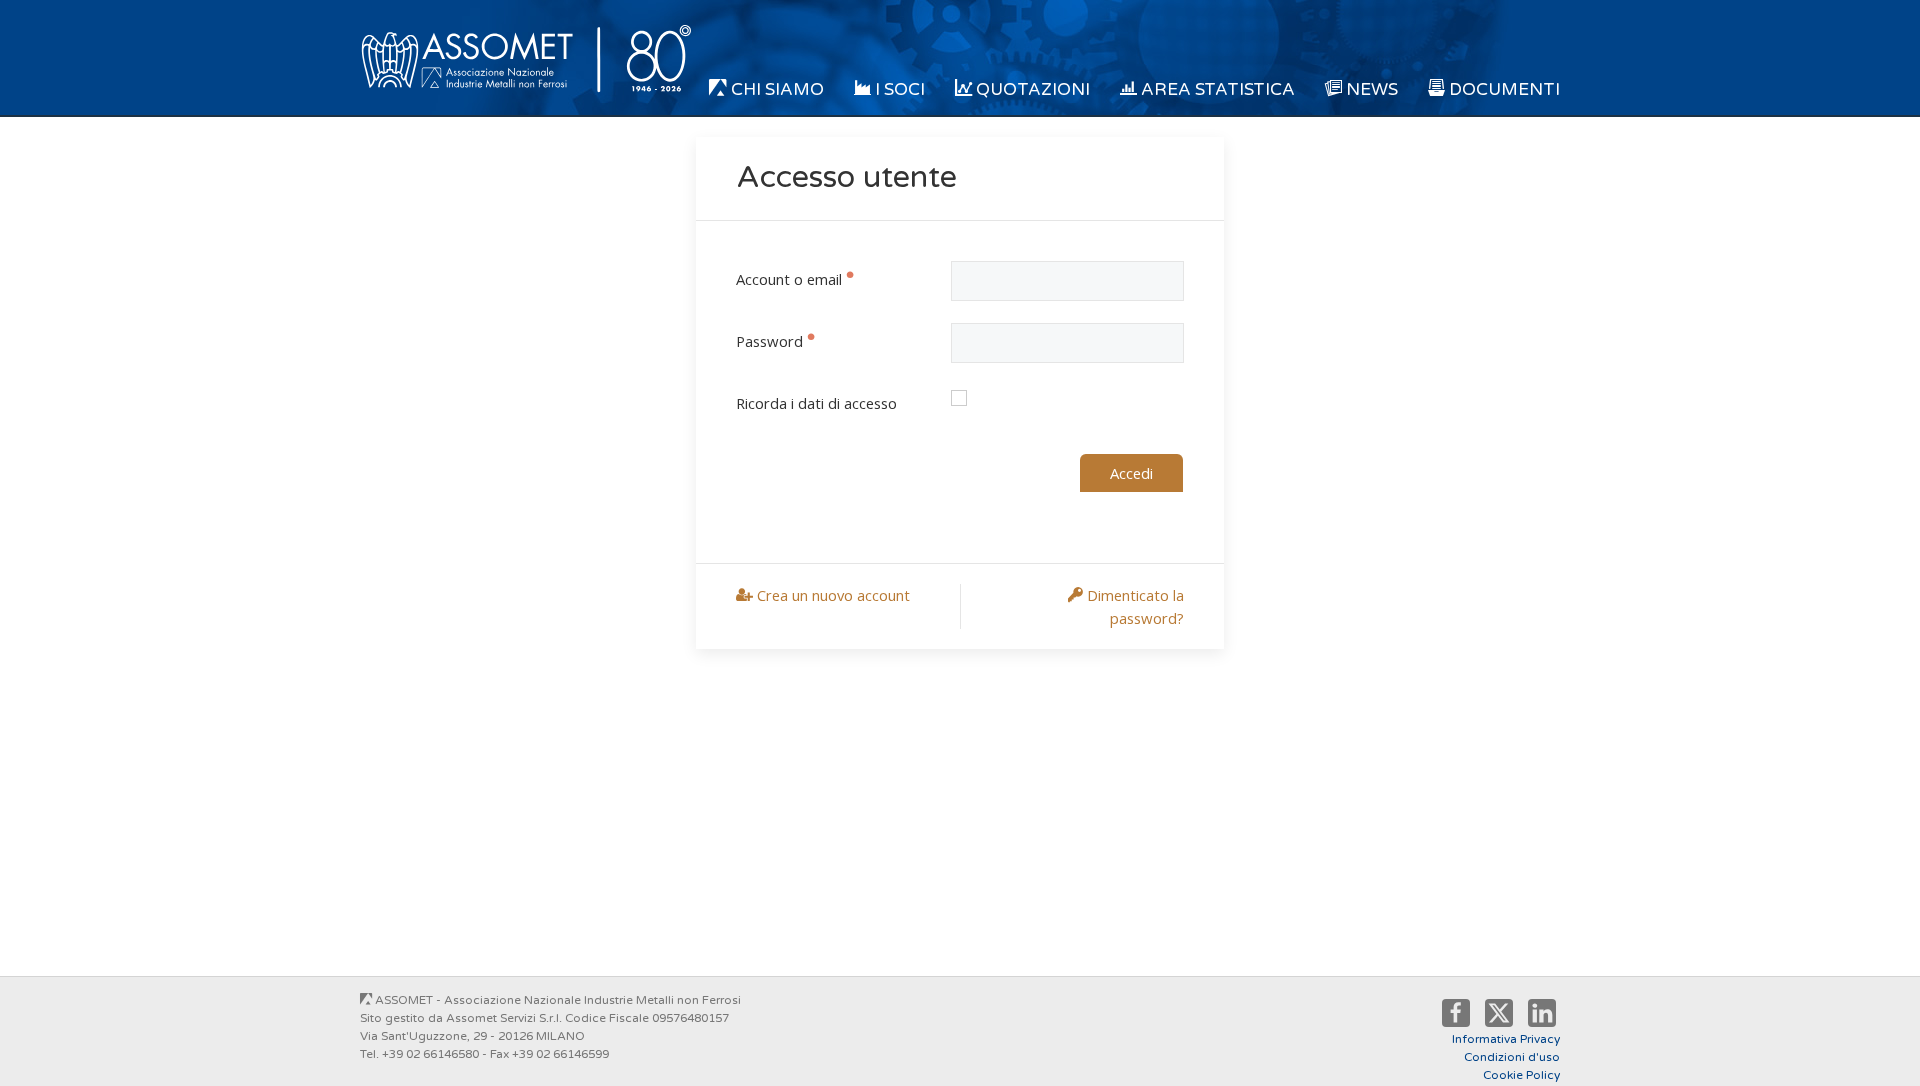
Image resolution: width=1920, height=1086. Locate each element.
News (1370, 89)
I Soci (898, 89)
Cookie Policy (1521, 1075)
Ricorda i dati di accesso (816, 403)
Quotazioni (1031, 89)
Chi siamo (775, 89)
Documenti (1502, 89)
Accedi (1131, 473)
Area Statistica (1216, 89)
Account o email (789, 279)
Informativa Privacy (1506, 1039)
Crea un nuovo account (831, 595)
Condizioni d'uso (1512, 1057)
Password (769, 341)
